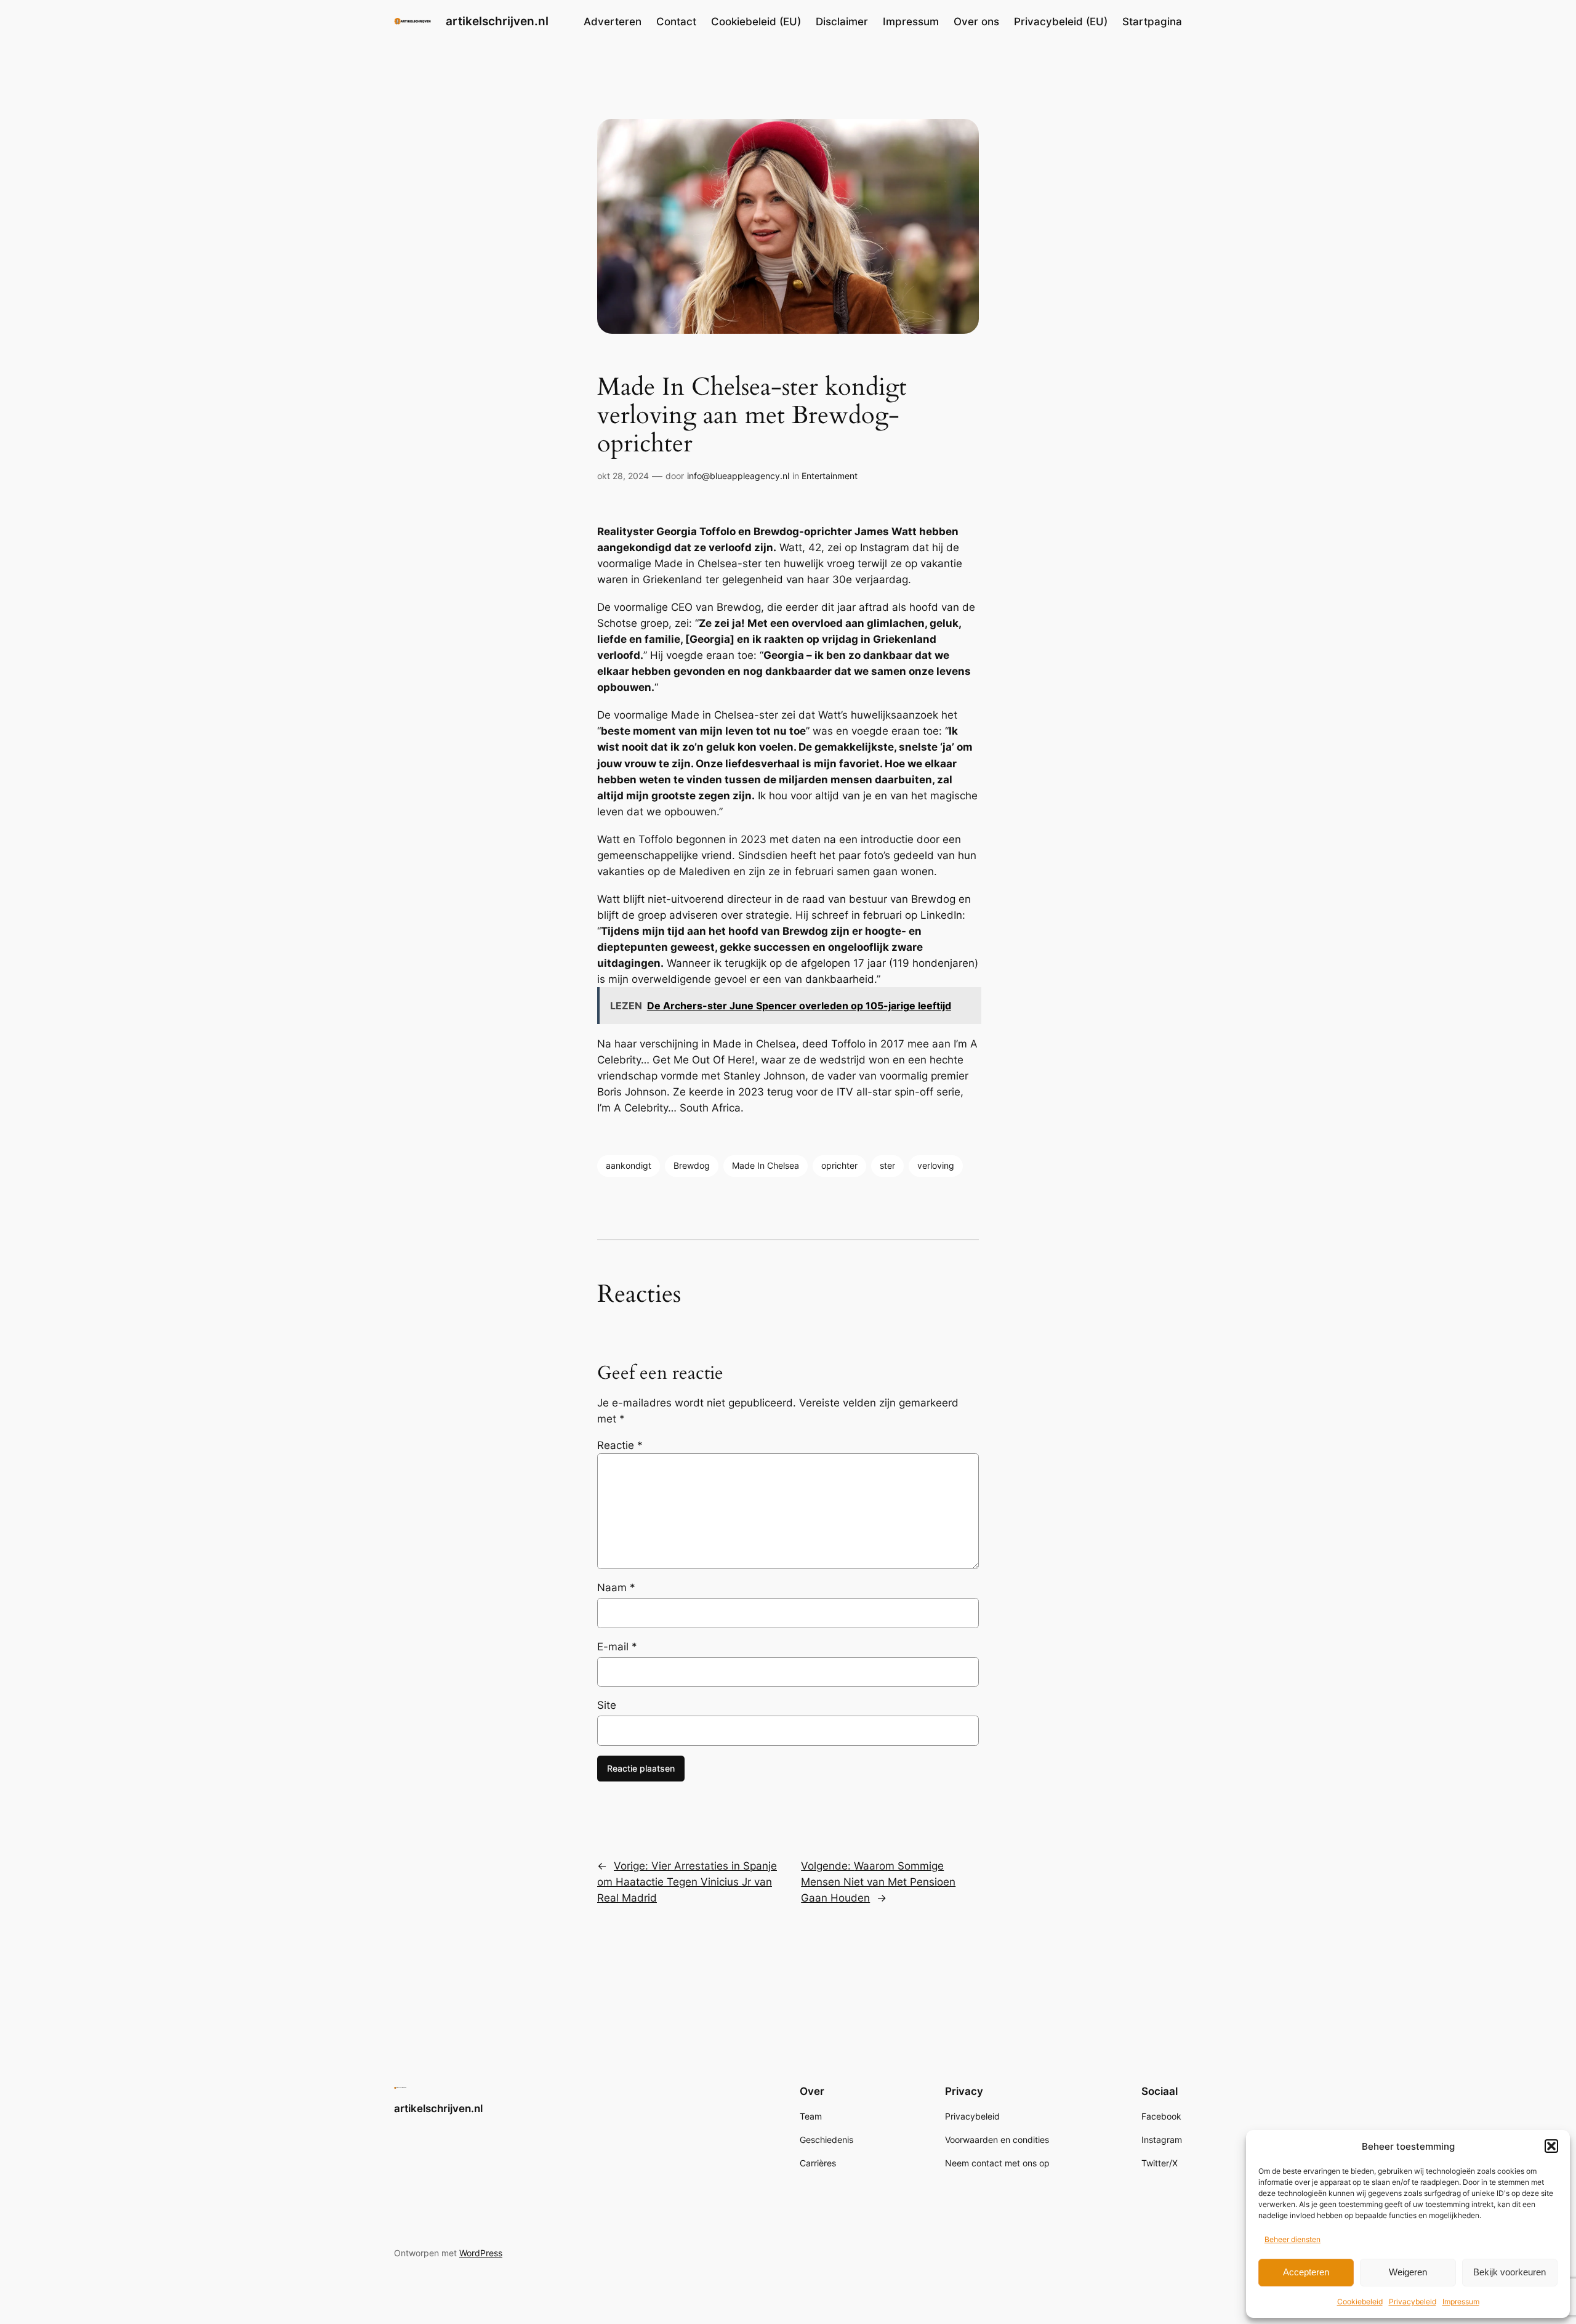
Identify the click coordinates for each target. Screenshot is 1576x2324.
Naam (616, 1588)
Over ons (976, 22)
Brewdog (692, 1165)
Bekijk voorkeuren (1510, 2272)
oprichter (839, 1165)
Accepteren (1306, 2272)
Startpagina (1152, 22)
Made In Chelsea (766, 1165)
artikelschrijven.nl (497, 21)
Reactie (620, 1445)
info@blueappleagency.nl (738, 476)
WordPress (481, 2253)
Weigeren (1408, 2272)
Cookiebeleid (1360, 2302)
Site (607, 1705)
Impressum (1461, 2302)
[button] (1551, 2146)
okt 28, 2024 (623, 476)
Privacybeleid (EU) (1061, 22)
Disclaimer (842, 22)
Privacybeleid (1413, 2302)
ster (887, 1165)
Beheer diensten (1293, 2239)
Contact (676, 22)
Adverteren (613, 22)
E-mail (617, 1647)
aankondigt (629, 1165)
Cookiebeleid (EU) (756, 22)
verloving (936, 1165)
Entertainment (830, 476)
